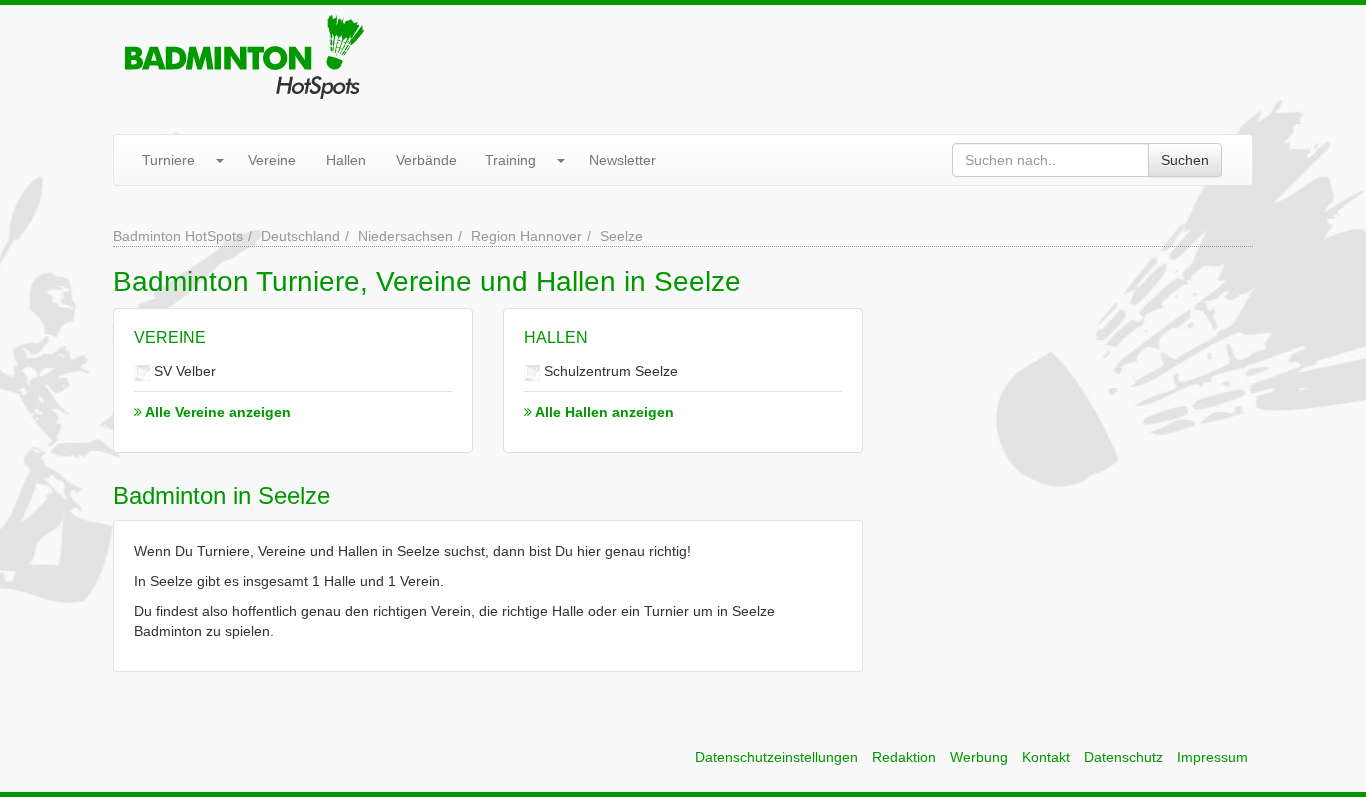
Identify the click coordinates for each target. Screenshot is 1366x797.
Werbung (979, 757)
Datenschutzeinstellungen (776, 757)
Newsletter (622, 160)
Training (510, 160)
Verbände (426, 160)
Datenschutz (1123, 757)
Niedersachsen (405, 236)
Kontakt (1046, 757)
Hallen (346, 160)
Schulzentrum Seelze (609, 371)
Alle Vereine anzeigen (216, 412)
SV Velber (183, 371)
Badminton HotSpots (178, 236)
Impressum (1212, 757)
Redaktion (904, 757)
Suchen (1185, 160)
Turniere (168, 160)
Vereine (272, 160)
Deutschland (300, 236)
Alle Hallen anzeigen (603, 412)
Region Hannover (526, 236)
